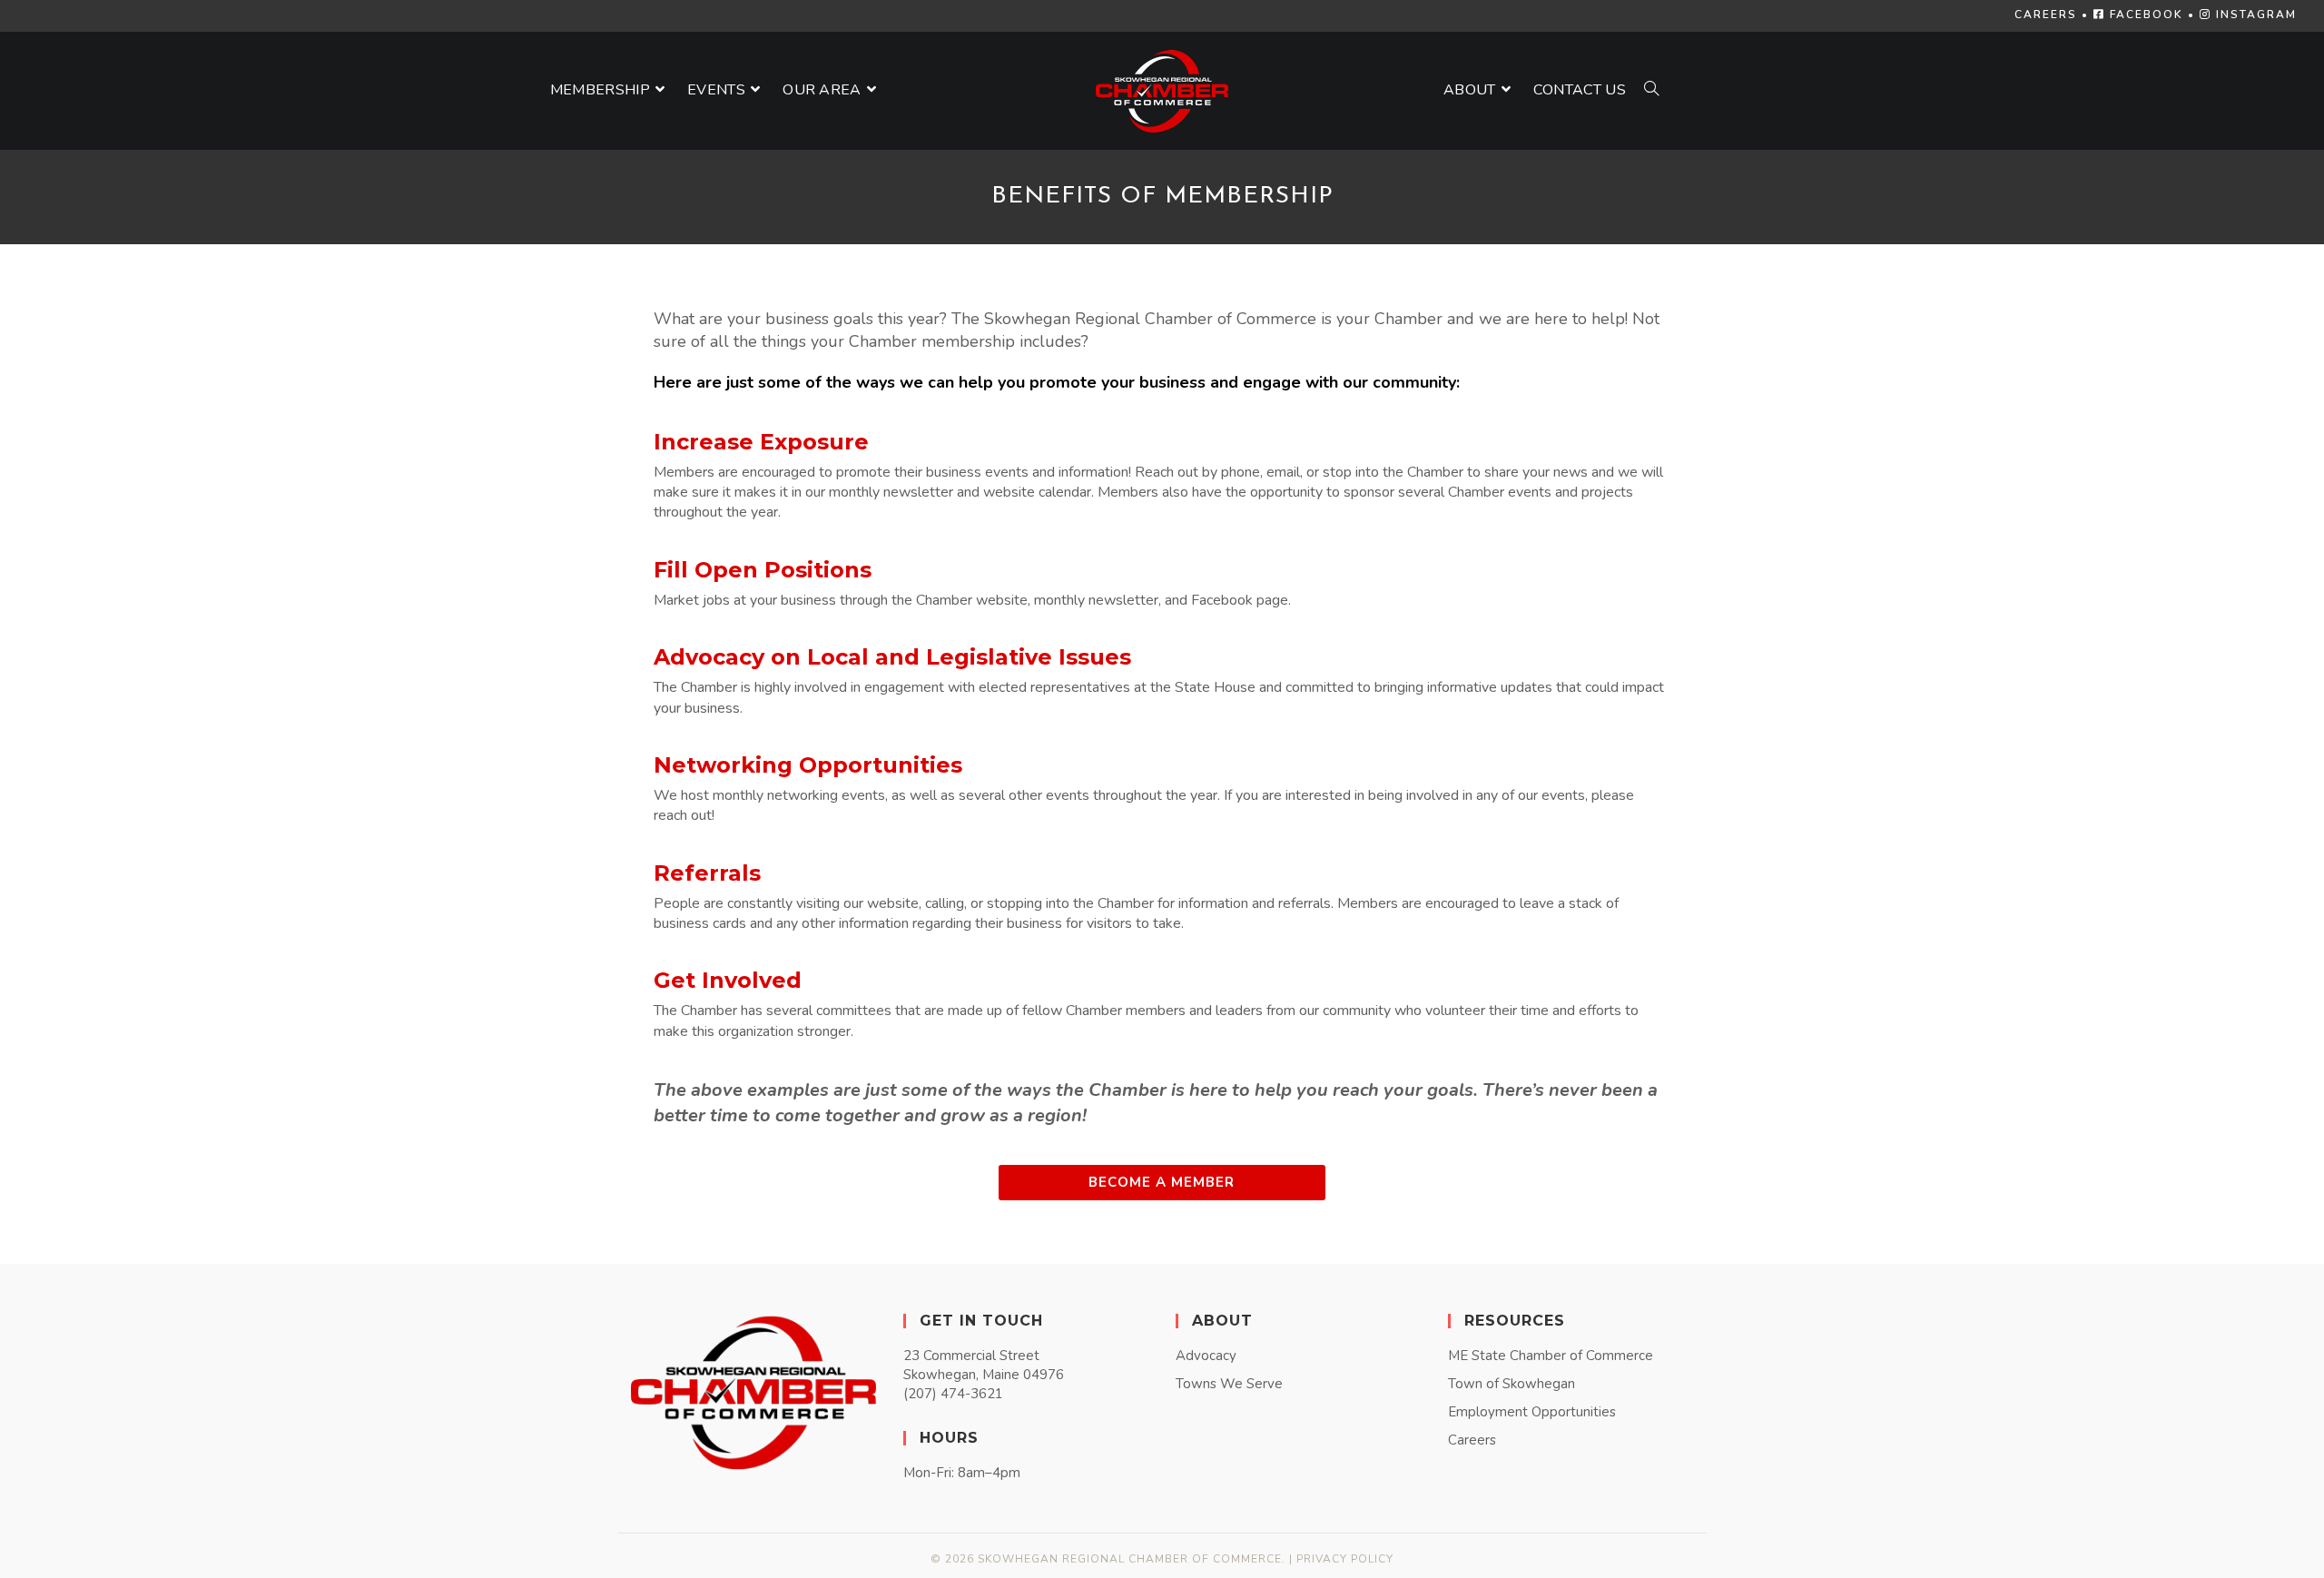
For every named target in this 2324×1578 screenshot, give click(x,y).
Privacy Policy (1345, 1559)
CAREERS (2046, 15)
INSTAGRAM (2254, 15)
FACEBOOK (2144, 15)
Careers (1472, 1440)
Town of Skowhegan (1512, 1384)
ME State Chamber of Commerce (1551, 1356)
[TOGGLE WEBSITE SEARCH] (1651, 90)
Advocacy (1206, 1356)
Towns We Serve (1229, 1384)
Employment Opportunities (1532, 1412)
